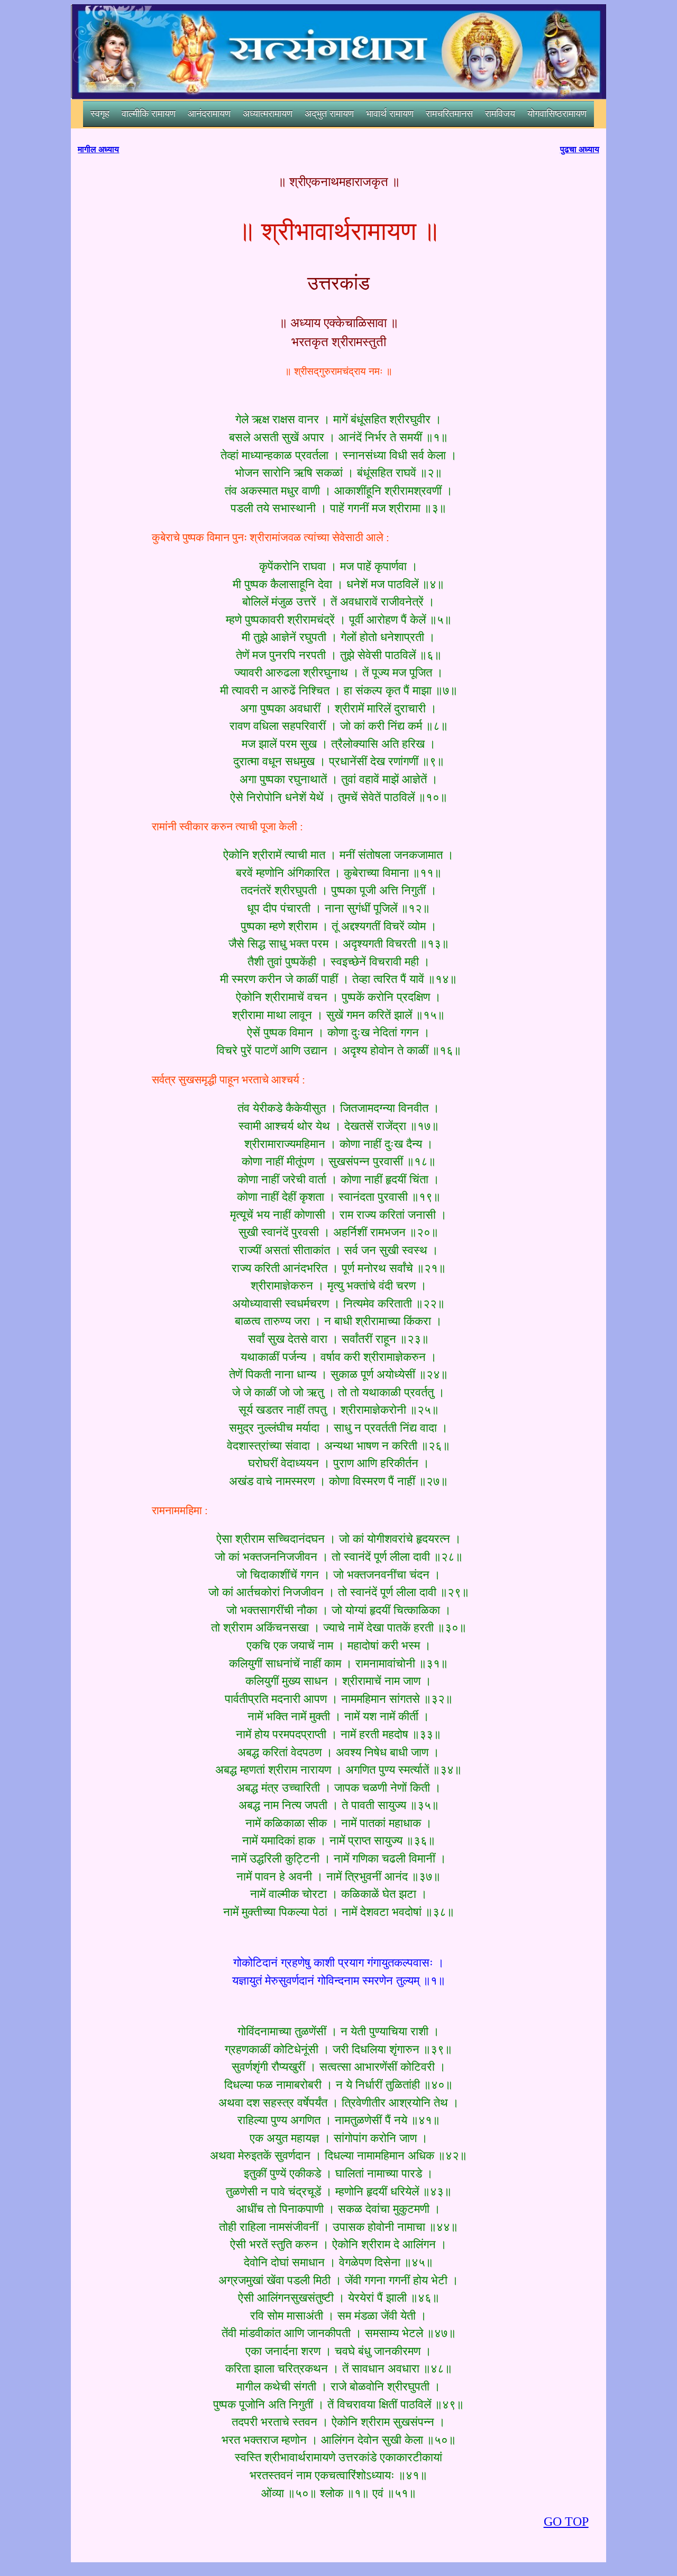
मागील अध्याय (98, 149)
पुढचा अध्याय (580, 149)
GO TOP (566, 2522)
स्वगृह (100, 114)
